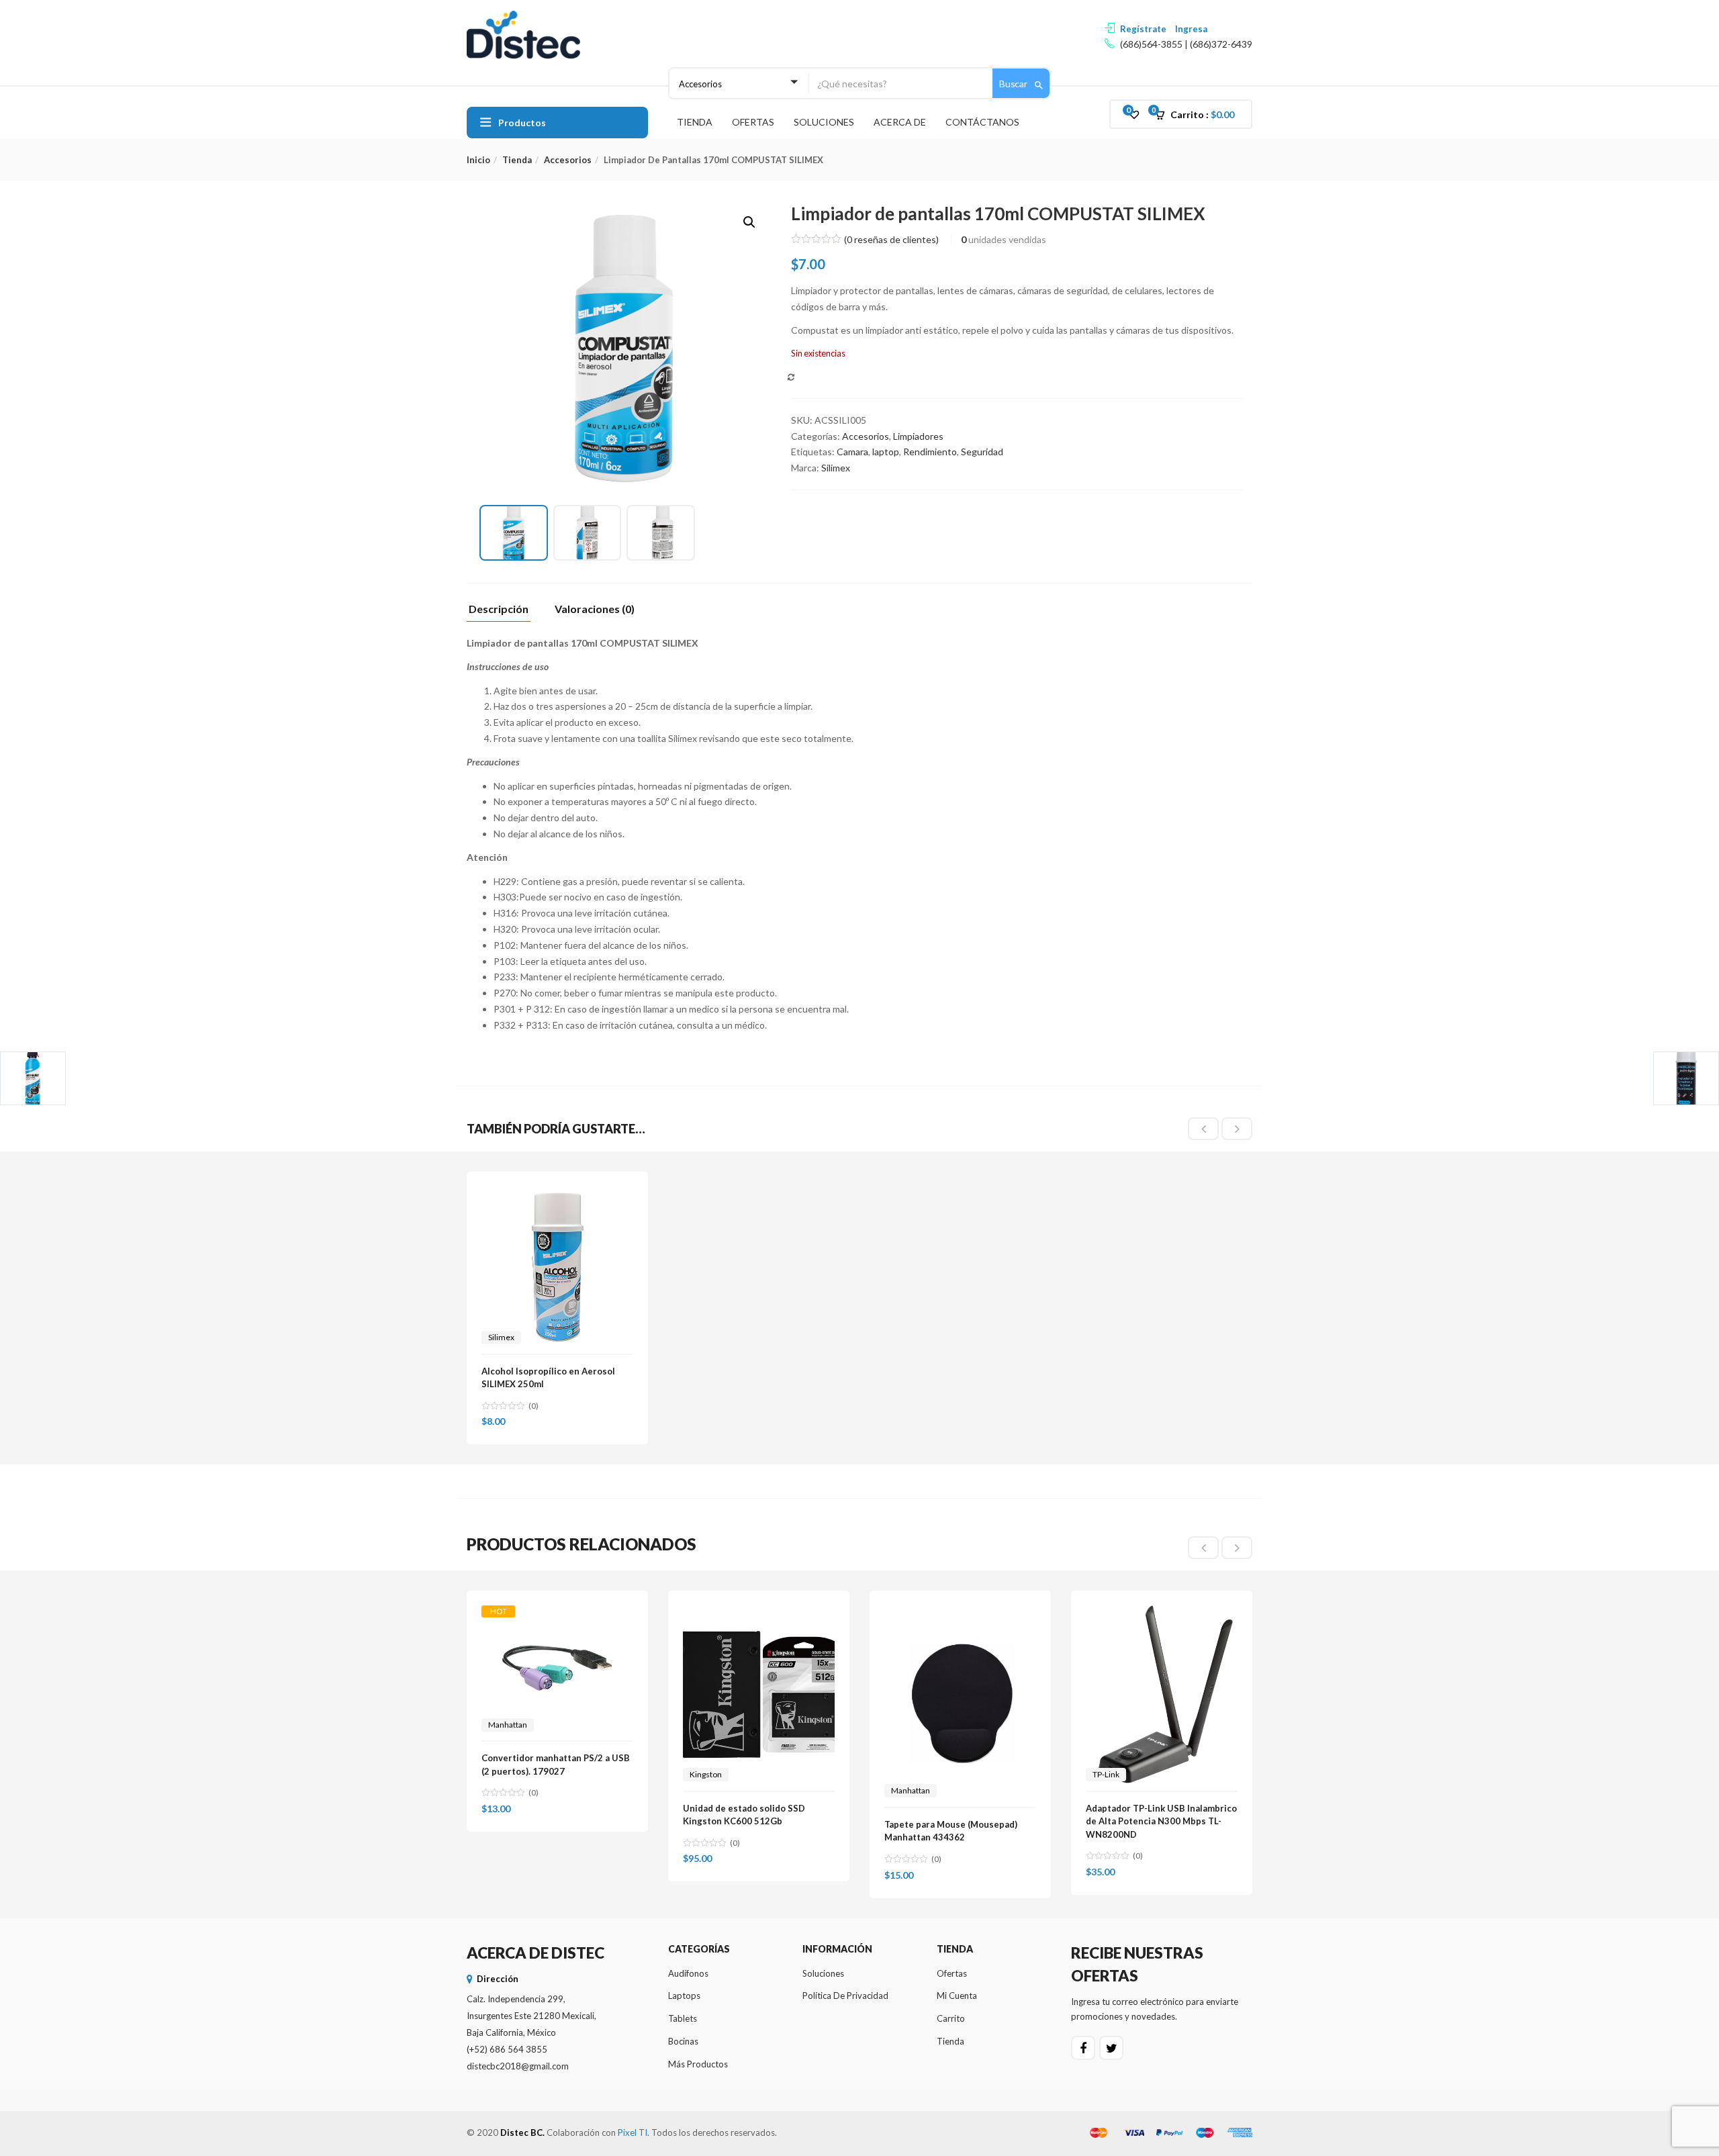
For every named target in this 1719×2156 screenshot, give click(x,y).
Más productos (698, 2064)
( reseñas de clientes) (891, 239)
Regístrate (1143, 29)
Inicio (478, 160)
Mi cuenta (957, 1996)
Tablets (683, 2018)
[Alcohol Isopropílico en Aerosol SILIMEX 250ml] (557, 1194)
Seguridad (982, 452)
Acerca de (900, 122)
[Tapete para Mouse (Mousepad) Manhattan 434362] (960, 1613)
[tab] (504, 613)
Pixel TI (633, 2132)
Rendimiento (930, 452)
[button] (1199, 115)
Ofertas (753, 122)
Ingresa (1191, 29)
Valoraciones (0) (595, 609)
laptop (886, 452)
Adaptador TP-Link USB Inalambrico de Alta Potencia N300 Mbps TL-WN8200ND (1161, 1821)
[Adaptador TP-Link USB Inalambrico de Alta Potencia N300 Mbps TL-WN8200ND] (1162, 1613)
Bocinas (683, 2041)
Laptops (684, 1996)
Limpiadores (918, 436)
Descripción (499, 609)
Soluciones (824, 122)
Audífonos (688, 1973)
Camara (852, 452)
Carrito (951, 2018)
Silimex (836, 468)
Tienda (695, 122)
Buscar (1014, 84)
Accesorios (568, 160)
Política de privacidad (845, 1996)
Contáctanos (982, 122)
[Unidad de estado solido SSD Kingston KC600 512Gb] (759, 1613)
